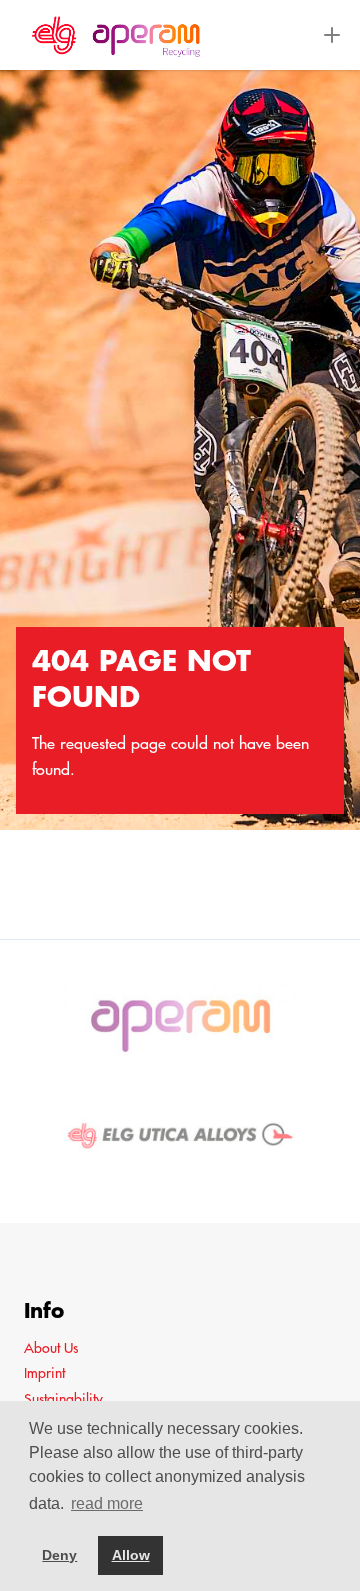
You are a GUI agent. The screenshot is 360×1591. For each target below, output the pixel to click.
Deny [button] (59, 1555)
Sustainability (63, 1399)
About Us (51, 1348)
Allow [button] (131, 1555)
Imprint (44, 1373)
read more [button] (107, 1503)
